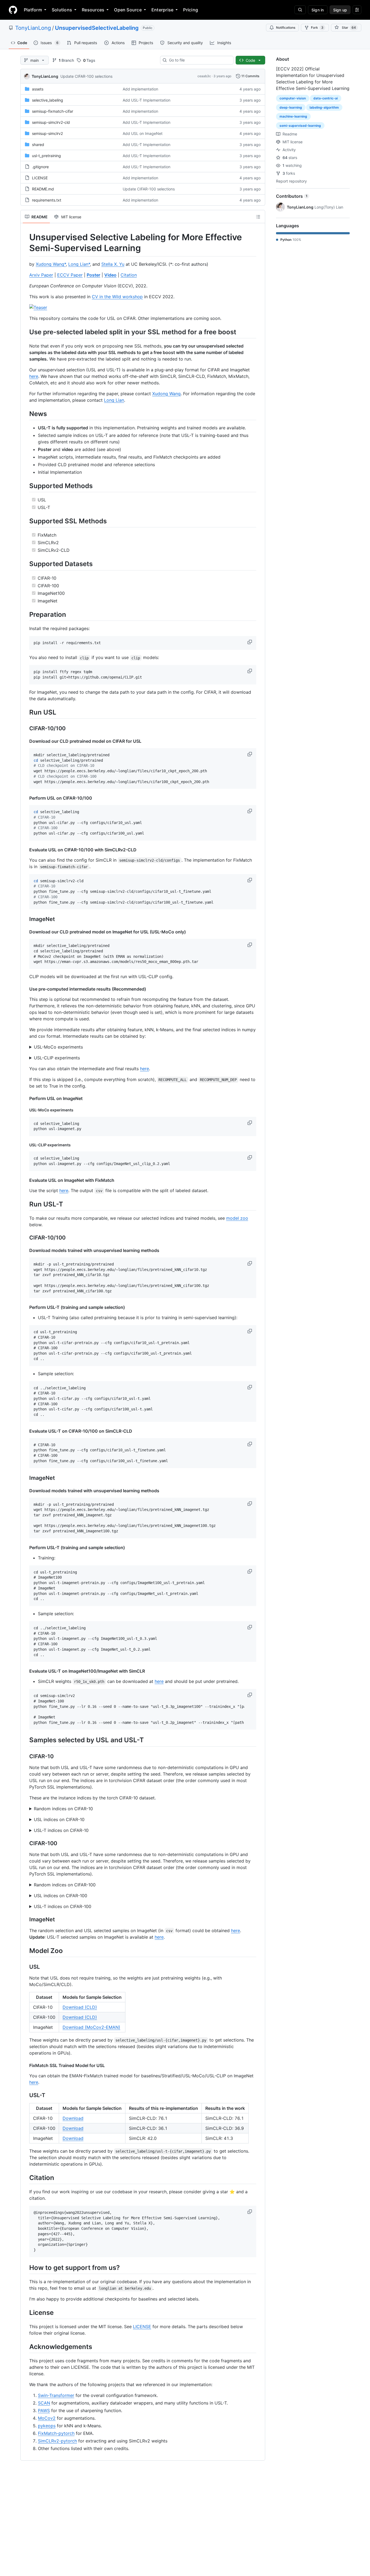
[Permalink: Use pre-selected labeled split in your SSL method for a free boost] (25, 332)
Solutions (62, 10)
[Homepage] (13, 10)
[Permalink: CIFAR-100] (25, 1843)
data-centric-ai (326, 98)
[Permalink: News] (25, 414)
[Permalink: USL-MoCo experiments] (25, 1110)
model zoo (237, 1218)
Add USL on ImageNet (143, 133)
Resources (93, 10)
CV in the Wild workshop (117, 297)
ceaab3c (204, 76)
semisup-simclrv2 (47, 133)
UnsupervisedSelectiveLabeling (97, 28)
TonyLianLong (33, 28)
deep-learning (291, 107)
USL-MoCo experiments (58, 1047)
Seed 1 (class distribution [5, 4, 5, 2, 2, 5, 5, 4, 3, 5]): (143, 1820)
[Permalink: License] (25, 2312)
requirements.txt (47, 200)
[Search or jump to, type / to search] (300, 10)
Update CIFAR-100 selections (86, 76)
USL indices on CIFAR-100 (61, 1896)
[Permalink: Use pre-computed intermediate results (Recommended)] (25, 989)
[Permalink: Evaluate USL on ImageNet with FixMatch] (25, 1180)
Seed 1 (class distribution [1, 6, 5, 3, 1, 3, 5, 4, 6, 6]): (143, 1809)
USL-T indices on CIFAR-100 (63, 1906)
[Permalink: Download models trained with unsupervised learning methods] (25, 1250)
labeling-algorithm (324, 107)
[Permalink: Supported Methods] (25, 486)
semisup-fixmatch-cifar (53, 111)
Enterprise (162, 10)
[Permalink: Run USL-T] (25, 1204)
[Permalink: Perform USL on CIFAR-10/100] (25, 798)
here (34, 376)
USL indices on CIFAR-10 (59, 1819)
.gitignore (40, 167)
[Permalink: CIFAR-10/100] (25, 729)
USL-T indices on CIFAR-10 (61, 1830)
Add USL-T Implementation (147, 100)
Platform (33, 10)
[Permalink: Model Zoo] (25, 1951)
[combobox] (199, 60)
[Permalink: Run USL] (25, 712)
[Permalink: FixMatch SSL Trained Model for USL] (25, 2065)
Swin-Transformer (56, 2395)
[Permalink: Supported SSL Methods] (25, 521)
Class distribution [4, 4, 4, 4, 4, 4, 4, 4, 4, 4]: (98, 1831)
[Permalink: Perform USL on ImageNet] (25, 1098)
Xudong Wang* (51, 264)
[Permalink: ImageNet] (25, 919)
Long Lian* (79, 264)
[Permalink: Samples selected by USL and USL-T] (25, 1740)
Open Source (128, 10)
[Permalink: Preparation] (25, 614)
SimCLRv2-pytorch (57, 2441)
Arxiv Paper (41, 275)
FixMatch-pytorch (56, 2433)
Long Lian (114, 400)
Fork (317, 27)
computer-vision (293, 98)
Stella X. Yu (113, 264)
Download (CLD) (80, 2007)
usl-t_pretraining (46, 156)
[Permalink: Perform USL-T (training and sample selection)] (25, 1307)
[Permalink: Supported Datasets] (25, 564)
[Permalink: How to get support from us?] (25, 2267)
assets (38, 89)
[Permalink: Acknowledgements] (25, 2347)
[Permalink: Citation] (25, 2178)
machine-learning (293, 116)
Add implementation (140, 89)
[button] (250, 642)
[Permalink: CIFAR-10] (25, 1756)
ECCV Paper (70, 275)
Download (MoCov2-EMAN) (91, 2027)
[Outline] (258, 217)
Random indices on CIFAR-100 (65, 1885)
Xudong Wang (166, 394)
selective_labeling (48, 100)
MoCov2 (47, 2418)
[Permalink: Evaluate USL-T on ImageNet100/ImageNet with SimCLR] (25, 1671)
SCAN (44, 2403)
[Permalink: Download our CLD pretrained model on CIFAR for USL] (25, 741)
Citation (129, 275)
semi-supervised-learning (300, 126)
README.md (43, 189)
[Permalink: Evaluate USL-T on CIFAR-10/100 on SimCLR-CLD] (25, 1431)
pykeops (47, 2426)
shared (38, 145)
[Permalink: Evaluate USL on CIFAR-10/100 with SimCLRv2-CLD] (25, 850)
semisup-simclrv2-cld (51, 122)
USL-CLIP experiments (57, 1058)
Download (73, 2118)
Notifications (286, 27)
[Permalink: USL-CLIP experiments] (25, 1145)
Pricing (191, 10)
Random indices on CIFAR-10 (63, 1809)
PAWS (44, 2410)
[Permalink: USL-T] (25, 2095)
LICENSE (40, 178)
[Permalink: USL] (25, 1967)
